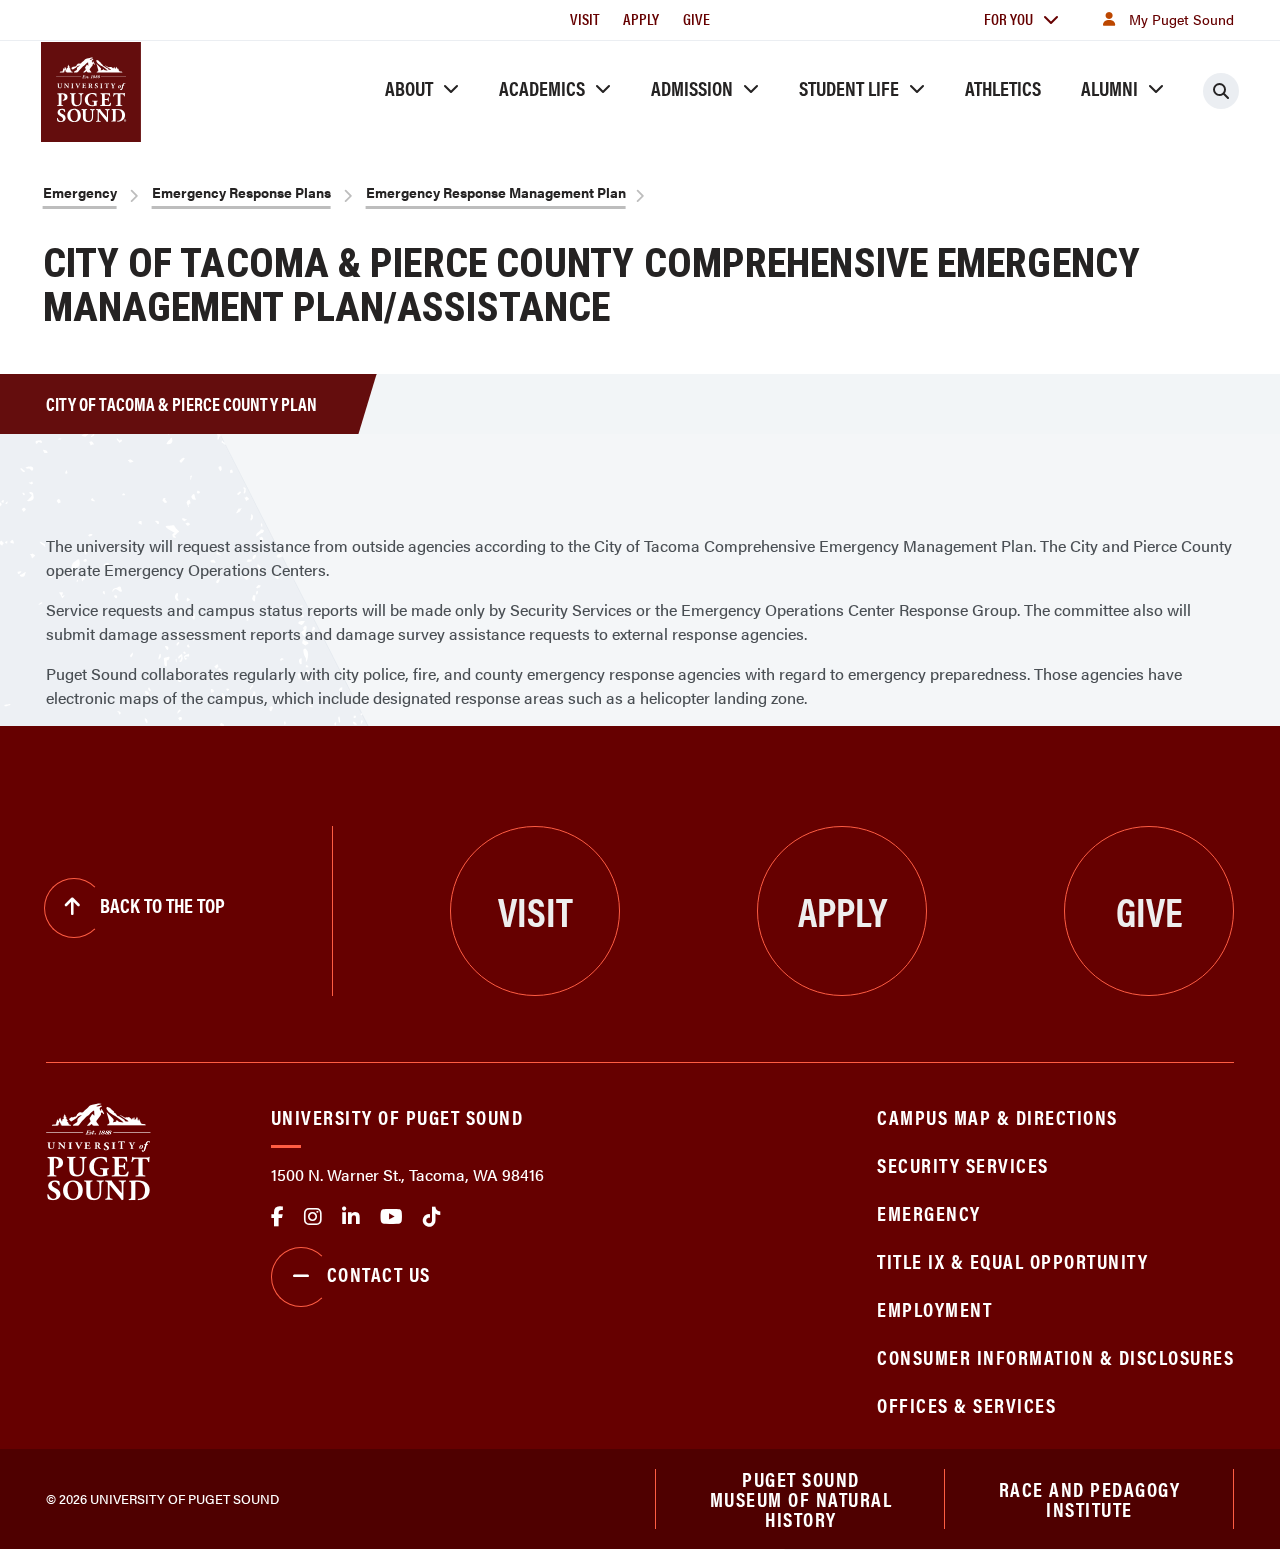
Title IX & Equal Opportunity (1012, 1260)
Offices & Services (966, 1404)
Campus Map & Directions (997, 1116)
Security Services (963, 1164)
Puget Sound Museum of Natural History (801, 1499)
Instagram (313, 1217)
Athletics (1003, 87)
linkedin (351, 1217)
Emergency (80, 192)
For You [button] (1008, 18)
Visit (584, 18)
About (409, 87)
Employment (934, 1308)
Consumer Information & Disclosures (1055, 1356)
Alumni (1109, 87)
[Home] (98, 1149)
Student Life (849, 87)
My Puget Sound (1181, 19)
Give (696, 18)
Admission (692, 87)
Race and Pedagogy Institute (1090, 1498)
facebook (277, 1217)
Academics (542, 87)
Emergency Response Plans (241, 192)
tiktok (432, 1217)
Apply (641, 18)
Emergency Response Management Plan (496, 192)
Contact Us (379, 1273)
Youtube (391, 1217)
